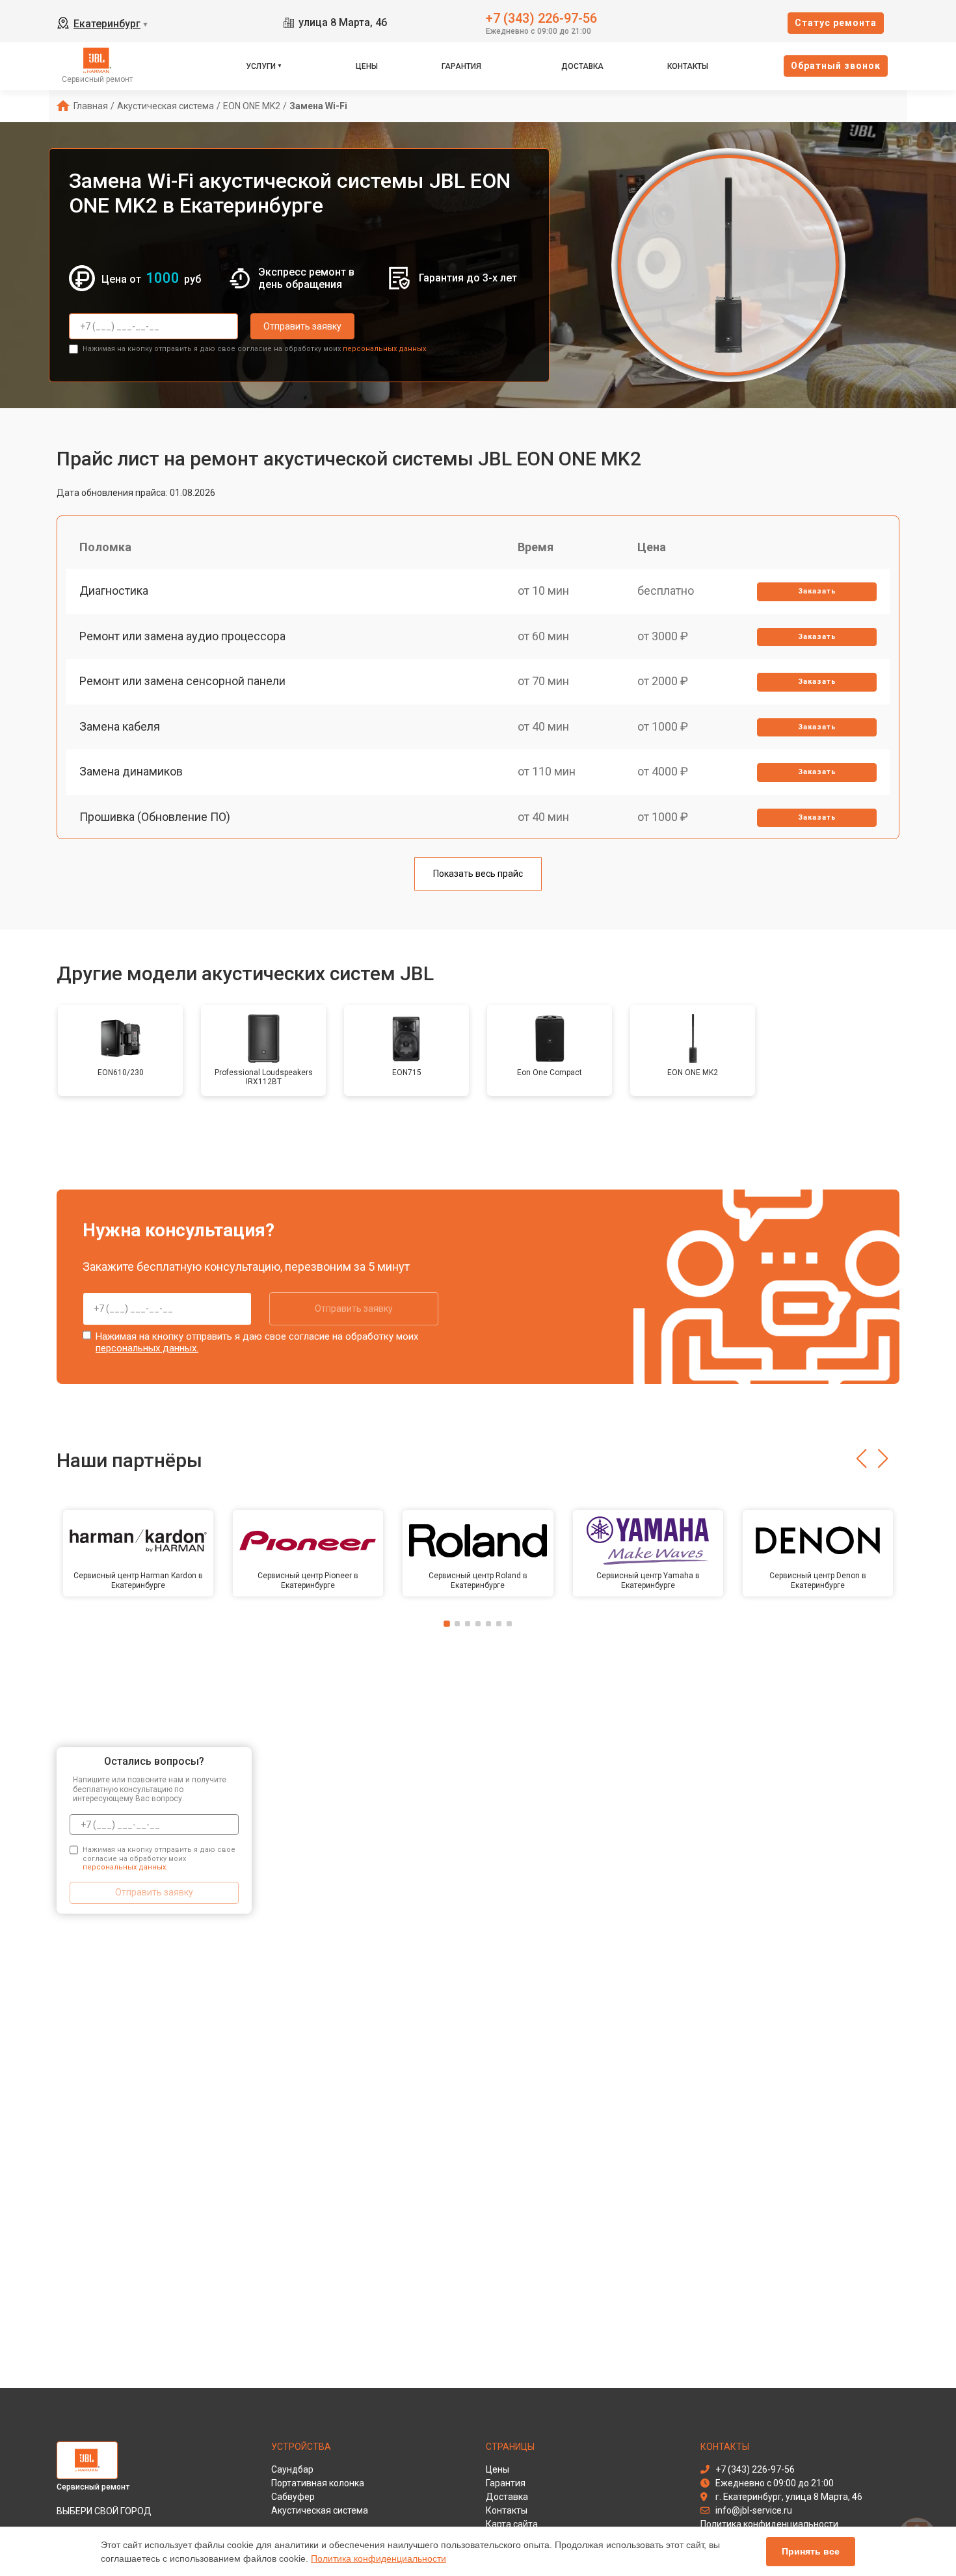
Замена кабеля (120, 726)
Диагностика (114, 591)
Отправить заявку (302, 326)
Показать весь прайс (478, 874)
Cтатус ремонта (836, 23)
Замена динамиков (131, 771)
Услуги (261, 66)
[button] (861, 1459)
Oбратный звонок (836, 66)
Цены (367, 66)
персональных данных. (385, 349)
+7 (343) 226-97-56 (541, 17)
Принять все (811, 2551)
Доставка (582, 66)
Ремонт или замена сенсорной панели (182, 681)
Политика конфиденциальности (378, 2558)
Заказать (817, 591)
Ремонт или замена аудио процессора (182, 636)
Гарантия (461, 66)
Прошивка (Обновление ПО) (155, 817)
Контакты (688, 66)
